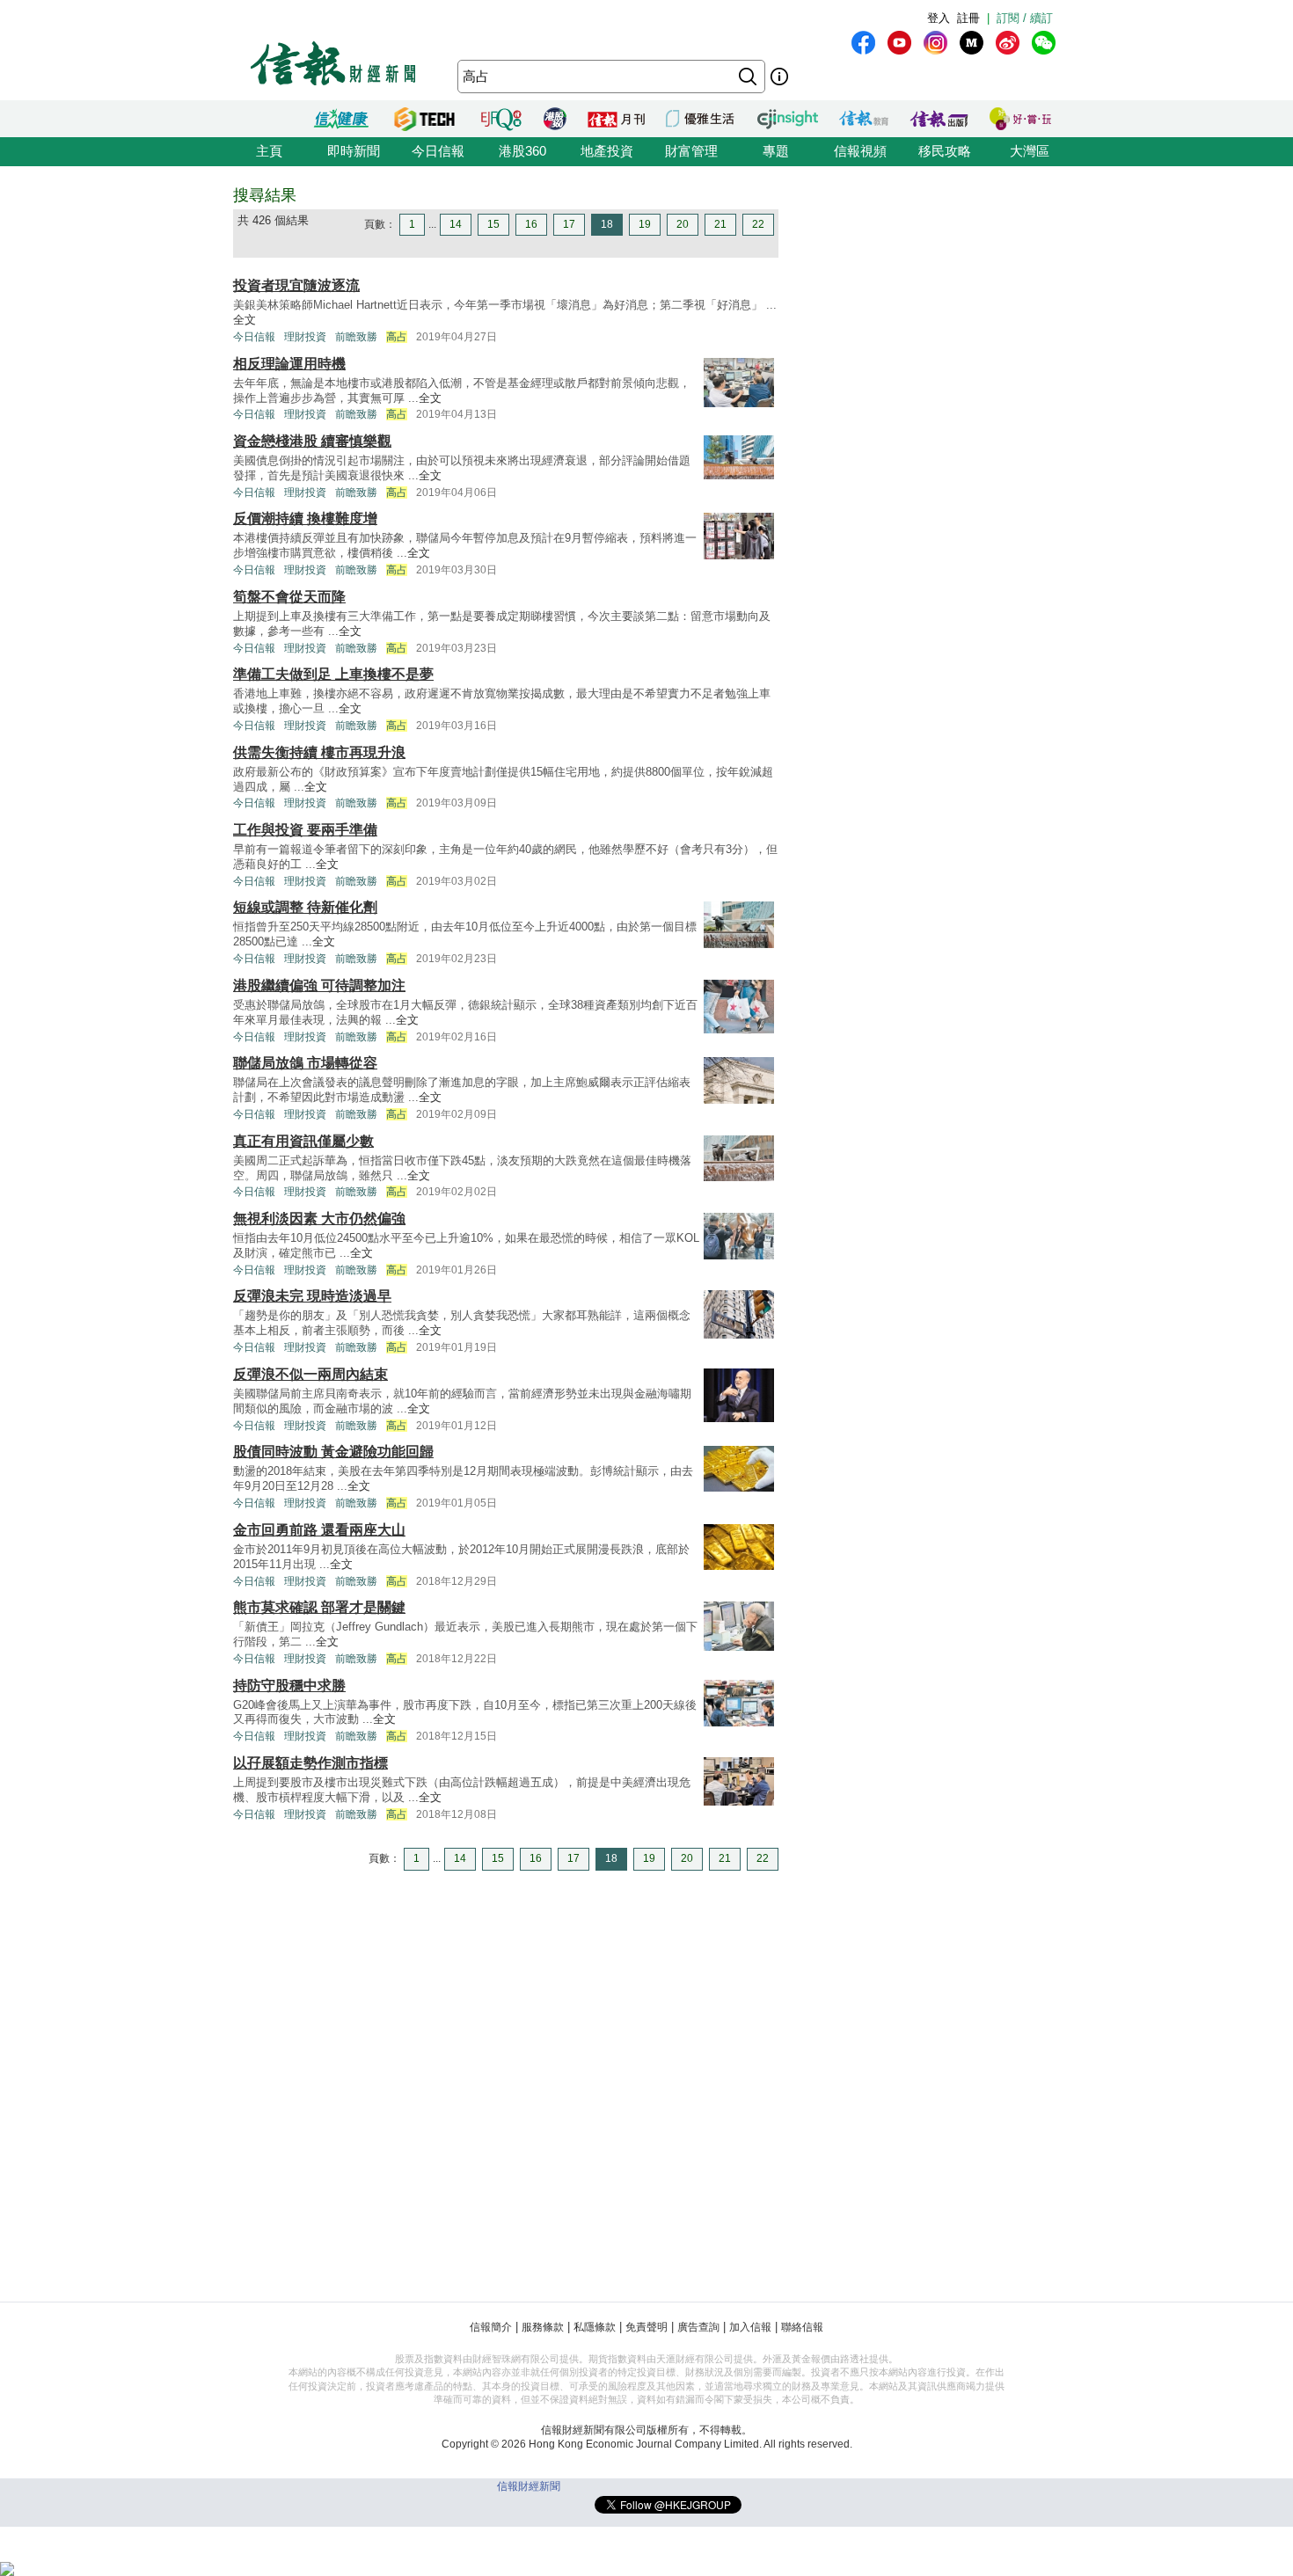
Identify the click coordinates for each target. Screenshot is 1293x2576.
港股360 (522, 151)
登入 (939, 18)
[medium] (972, 43)
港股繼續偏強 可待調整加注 (319, 985)
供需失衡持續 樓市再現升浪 (319, 752)
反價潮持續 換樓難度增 (305, 518)
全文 (245, 320)
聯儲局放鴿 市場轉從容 (305, 1063)
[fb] (863, 43)
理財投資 (305, 337)
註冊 (968, 18)
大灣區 (1030, 151)
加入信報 (750, 2327)
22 (758, 224)
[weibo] (1008, 43)
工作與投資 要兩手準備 (305, 830)
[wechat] (1044, 43)
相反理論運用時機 (289, 364)
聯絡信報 (802, 2327)
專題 (776, 151)
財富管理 (691, 151)
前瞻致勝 (356, 337)
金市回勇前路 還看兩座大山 (319, 1530)
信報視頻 (860, 151)
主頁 (269, 151)
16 (531, 224)
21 (720, 224)
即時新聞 (354, 151)
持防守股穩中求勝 (289, 1686)
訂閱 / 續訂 (1025, 18)
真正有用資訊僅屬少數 (303, 1141)
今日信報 (438, 151)
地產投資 (607, 151)
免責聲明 (646, 2327)
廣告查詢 (698, 2327)
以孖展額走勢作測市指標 (310, 1763)
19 (645, 224)
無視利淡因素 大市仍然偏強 (319, 1219)
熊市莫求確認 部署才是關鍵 (319, 1607)
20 (683, 224)
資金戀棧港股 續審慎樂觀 (312, 441)
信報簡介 (491, 2327)
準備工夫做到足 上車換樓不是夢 (333, 674)
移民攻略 (945, 151)
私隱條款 (595, 2327)
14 (456, 224)
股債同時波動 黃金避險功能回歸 (333, 1452)
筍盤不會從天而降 (289, 597)
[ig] (935, 43)
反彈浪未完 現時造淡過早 (312, 1296)
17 (569, 224)
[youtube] (899, 43)
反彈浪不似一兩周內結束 (310, 1374)
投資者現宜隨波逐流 (296, 285)
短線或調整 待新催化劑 (305, 907)
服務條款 (543, 2327)
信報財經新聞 (529, 2486)
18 (607, 224)
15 (493, 224)
